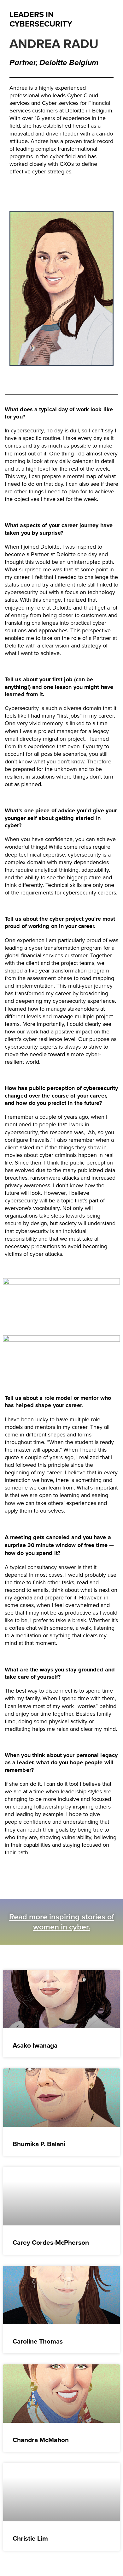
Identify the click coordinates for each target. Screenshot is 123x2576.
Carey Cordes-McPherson (51, 2242)
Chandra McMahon (41, 2440)
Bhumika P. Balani (39, 2144)
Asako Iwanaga (35, 2045)
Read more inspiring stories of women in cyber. (62, 1922)
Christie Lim (30, 2538)
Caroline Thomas (38, 2341)
